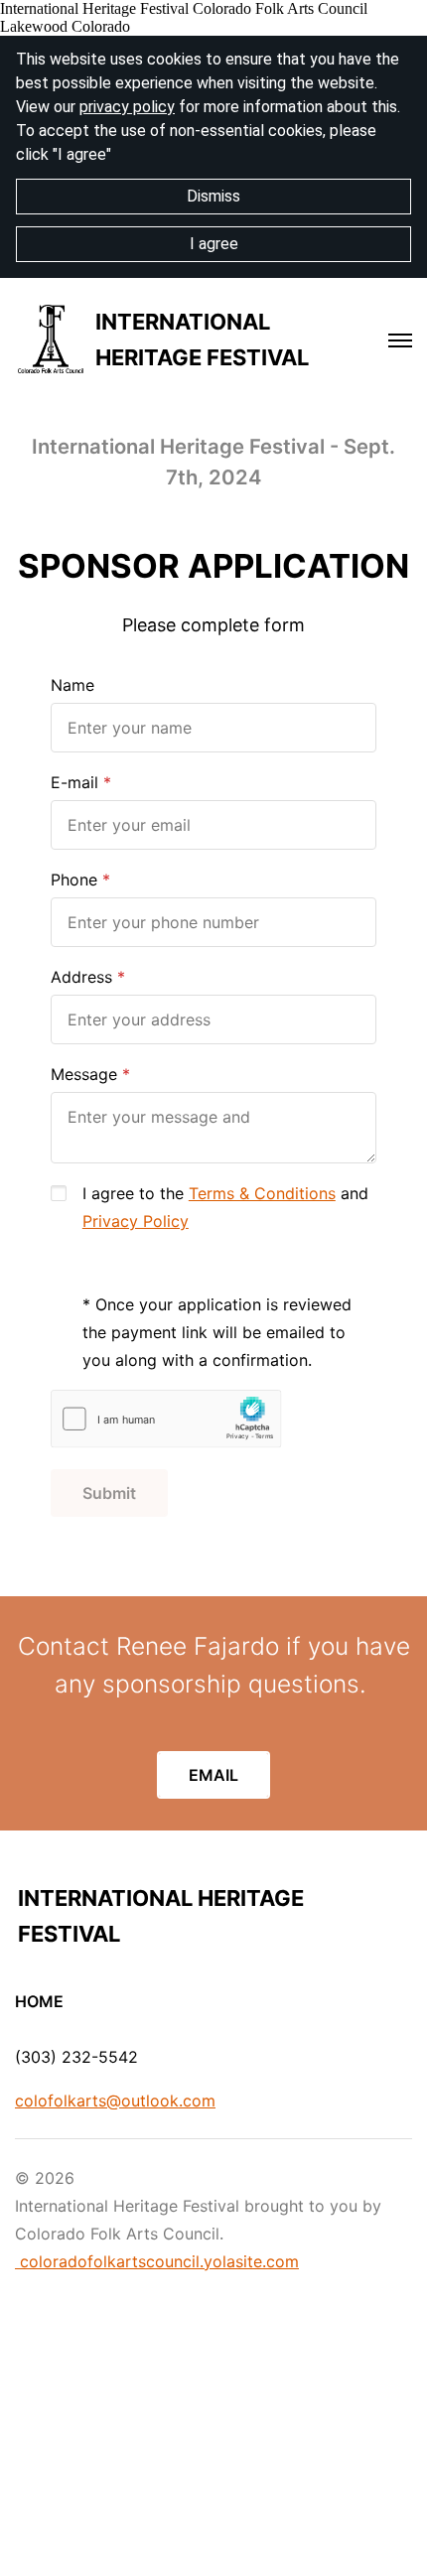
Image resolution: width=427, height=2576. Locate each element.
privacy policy (127, 107)
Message (84, 1074)
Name (72, 685)
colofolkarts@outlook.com (115, 2101)
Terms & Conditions (262, 1193)
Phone (74, 880)
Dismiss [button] (213, 196)
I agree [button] (214, 244)
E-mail (74, 782)
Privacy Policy (136, 1221)
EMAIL (213, 1775)
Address (81, 977)
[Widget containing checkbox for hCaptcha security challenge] (166, 1419)
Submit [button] (109, 1493)
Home (39, 2001)
